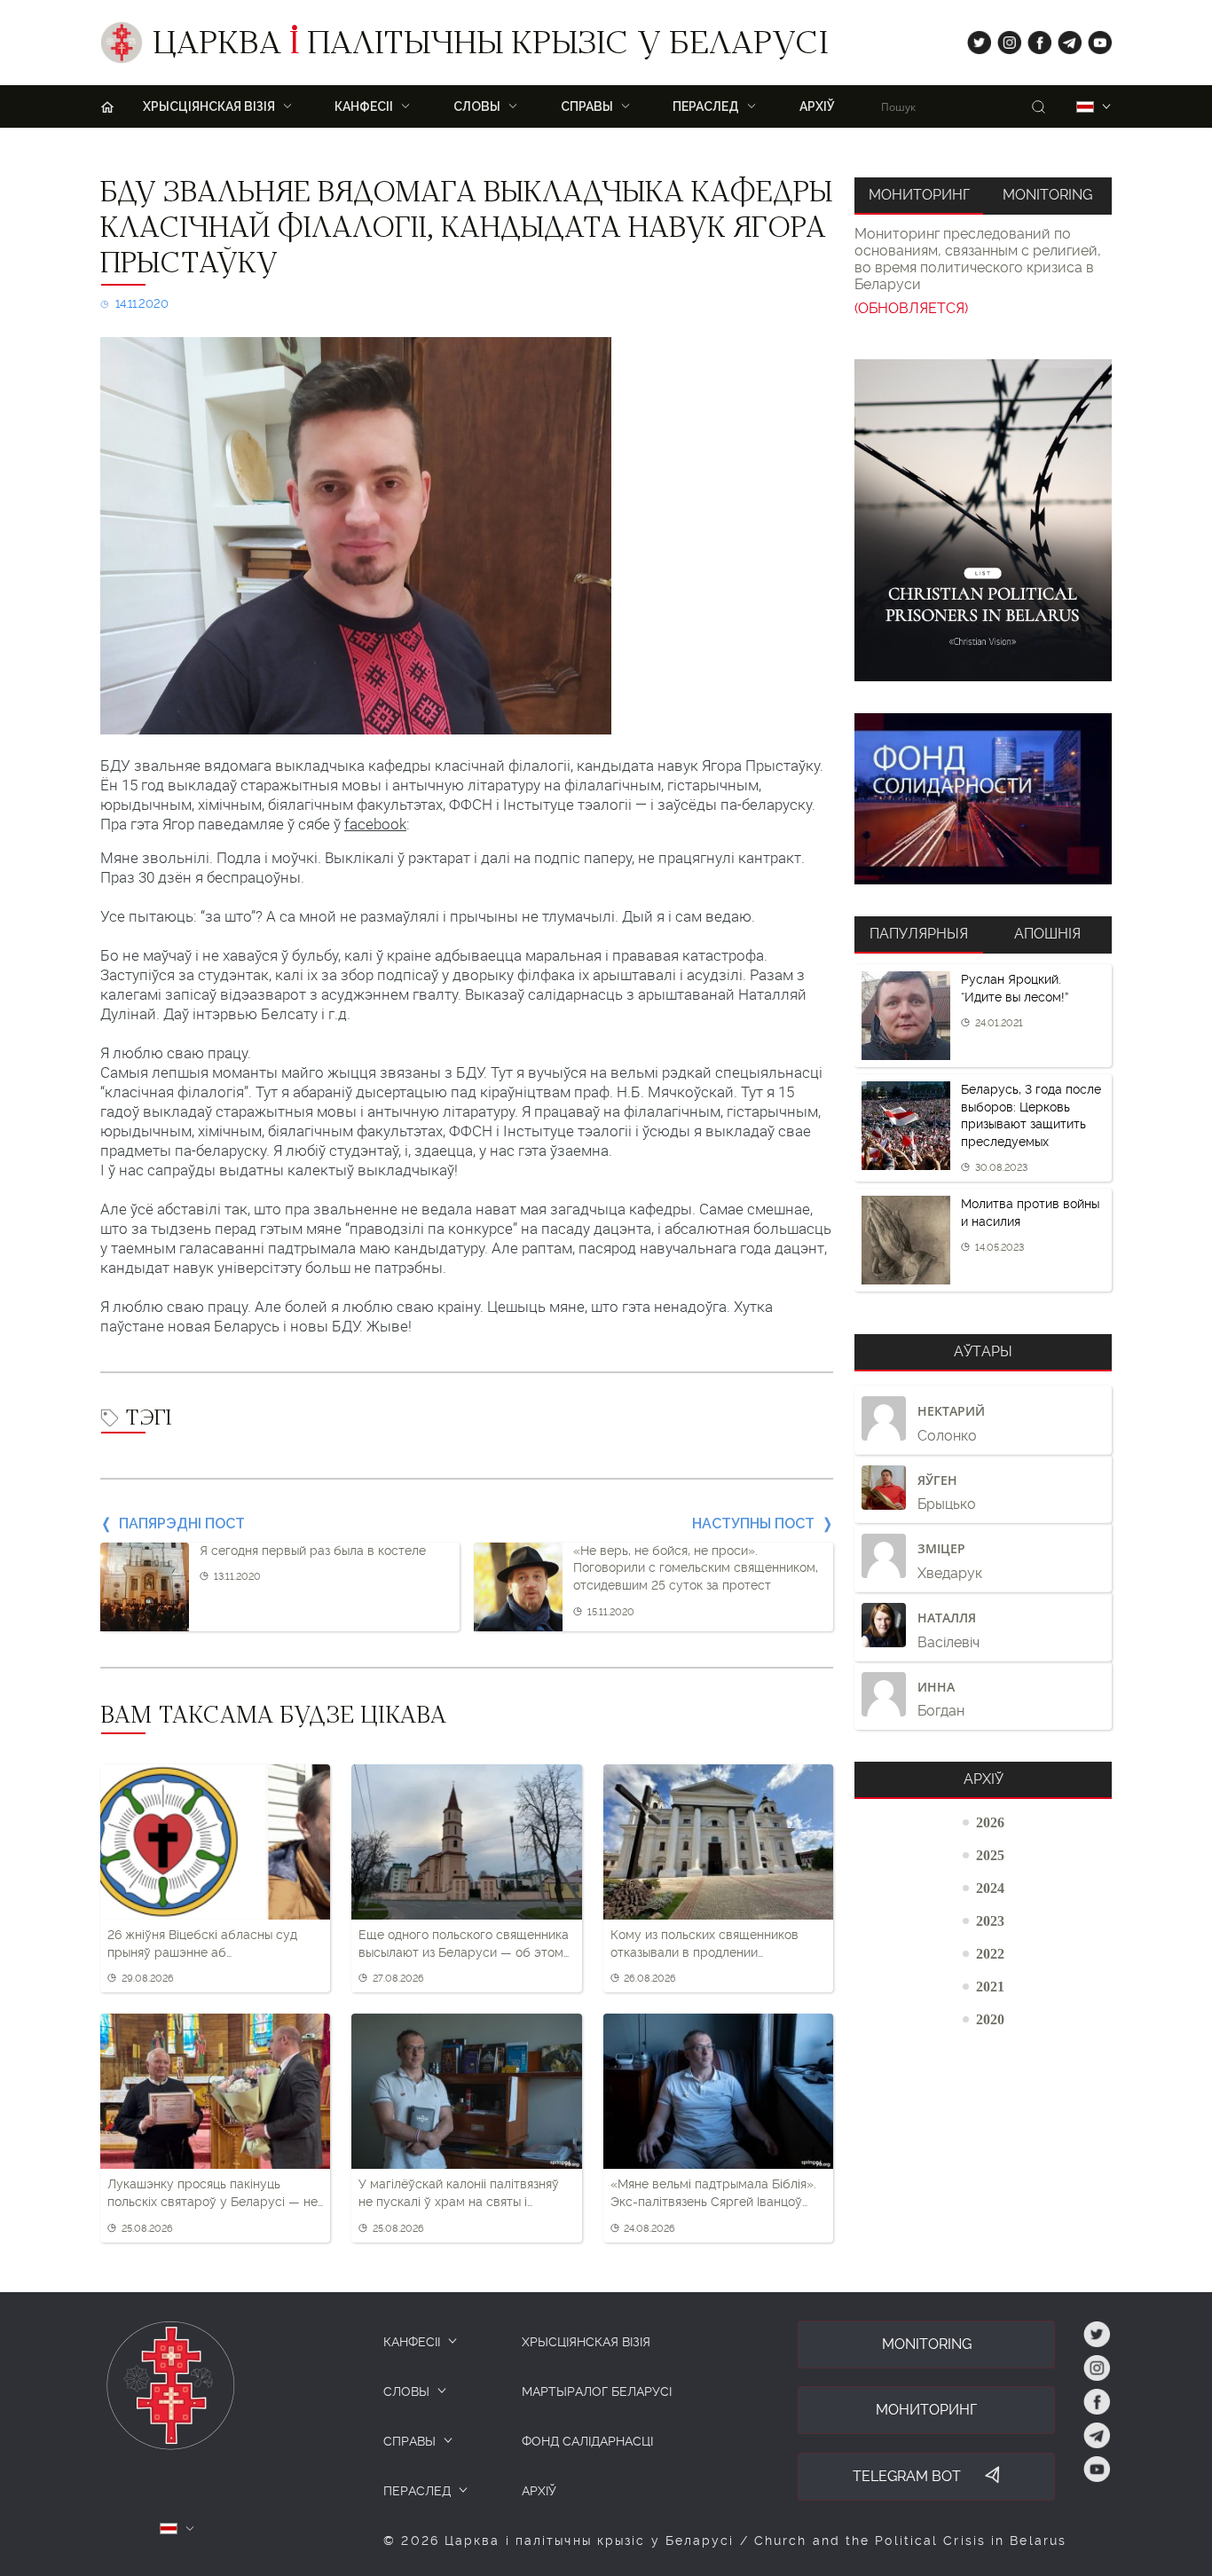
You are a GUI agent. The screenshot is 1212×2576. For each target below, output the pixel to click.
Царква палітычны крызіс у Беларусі (490, 47)
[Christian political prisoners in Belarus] (983, 520)
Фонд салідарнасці (587, 2441)
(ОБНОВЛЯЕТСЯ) (911, 308)
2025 (990, 1855)
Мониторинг (919, 195)
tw (975, 39)
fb (1034, 39)
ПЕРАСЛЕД (417, 2491)
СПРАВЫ (409, 2441)
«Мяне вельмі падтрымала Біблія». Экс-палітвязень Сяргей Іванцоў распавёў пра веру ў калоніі (713, 2194)
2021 (990, 1986)
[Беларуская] (1085, 107)
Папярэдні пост (182, 1524)
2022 (990, 1953)
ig (1003, 39)
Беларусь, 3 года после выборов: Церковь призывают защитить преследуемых (1031, 1115)
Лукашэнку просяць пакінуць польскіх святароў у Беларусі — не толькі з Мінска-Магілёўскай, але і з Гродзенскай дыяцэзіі (213, 2194)
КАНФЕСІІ (412, 2342)
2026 (990, 1822)
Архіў (817, 106)
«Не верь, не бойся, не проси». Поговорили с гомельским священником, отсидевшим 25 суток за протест (696, 1568)
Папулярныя (919, 934)
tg (1064, 39)
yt (1094, 39)
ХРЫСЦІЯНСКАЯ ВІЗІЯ (586, 2342)
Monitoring (1047, 195)
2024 (990, 1888)
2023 (990, 1920)
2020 (990, 2019)
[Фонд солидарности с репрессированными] (983, 799)
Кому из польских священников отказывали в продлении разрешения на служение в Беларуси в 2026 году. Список (704, 1944)
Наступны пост (753, 1524)
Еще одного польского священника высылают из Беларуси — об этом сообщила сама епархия (464, 1944)
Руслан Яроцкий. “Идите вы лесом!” (1015, 988)
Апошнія (1047, 934)
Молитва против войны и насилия (1030, 1213)
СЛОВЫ (406, 2391)
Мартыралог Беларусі (597, 2391)
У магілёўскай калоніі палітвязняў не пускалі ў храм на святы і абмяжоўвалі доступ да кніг (459, 2194)
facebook (375, 824)
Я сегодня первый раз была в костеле (313, 1551)
